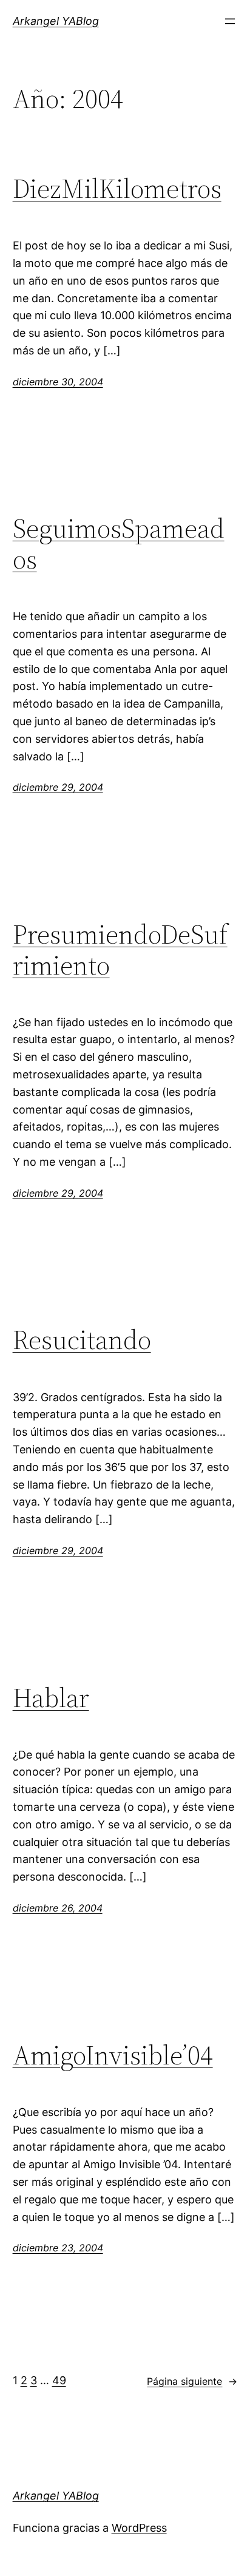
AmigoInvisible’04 (113, 2056)
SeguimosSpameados (119, 544)
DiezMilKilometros (117, 189)
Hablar (51, 1698)
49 (59, 2380)
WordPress (139, 2528)
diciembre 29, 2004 (58, 787)
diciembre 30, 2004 (58, 382)
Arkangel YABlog (56, 21)
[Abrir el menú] (230, 21)
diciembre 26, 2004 (58, 1908)
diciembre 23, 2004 (58, 2248)
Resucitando (82, 1340)
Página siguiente (192, 2381)
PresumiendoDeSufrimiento (120, 950)
